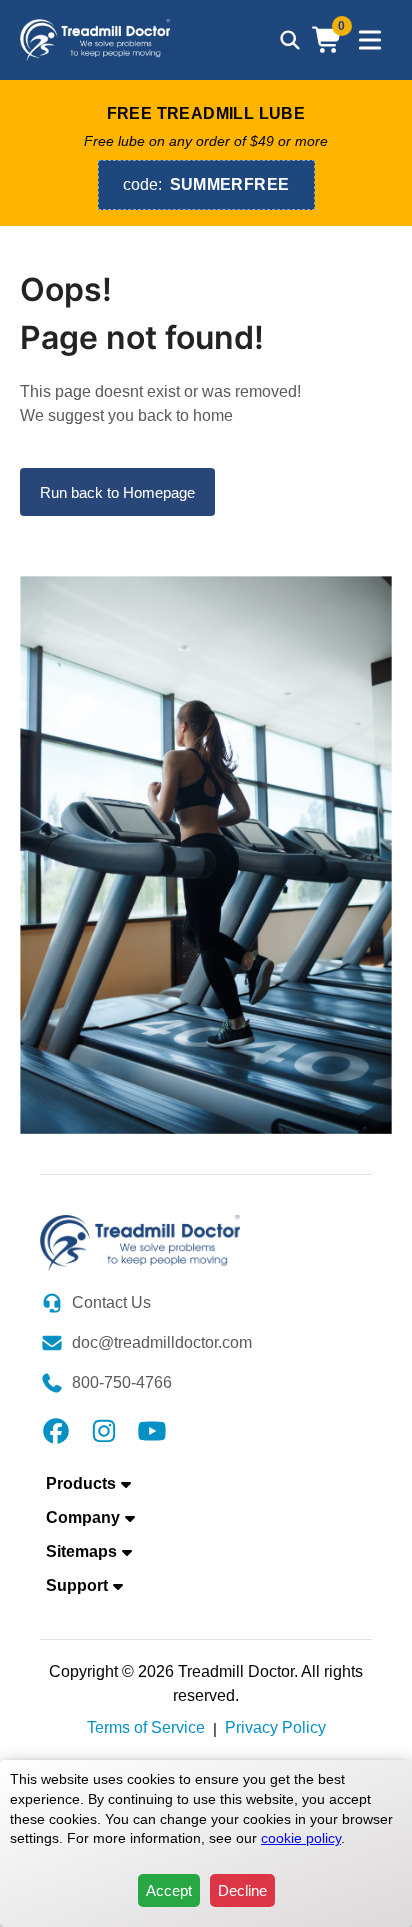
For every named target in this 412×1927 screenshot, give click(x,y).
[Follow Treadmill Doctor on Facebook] (56, 1429)
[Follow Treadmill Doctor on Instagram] (104, 1429)
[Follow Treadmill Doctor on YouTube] (152, 1429)
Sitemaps (81, 1551)
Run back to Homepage (117, 492)
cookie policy (301, 1838)
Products (81, 1483)
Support (77, 1585)
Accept (169, 1890)
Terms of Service (146, 1727)
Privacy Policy (275, 1727)
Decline (242, 1890)
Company (83, 1517)
